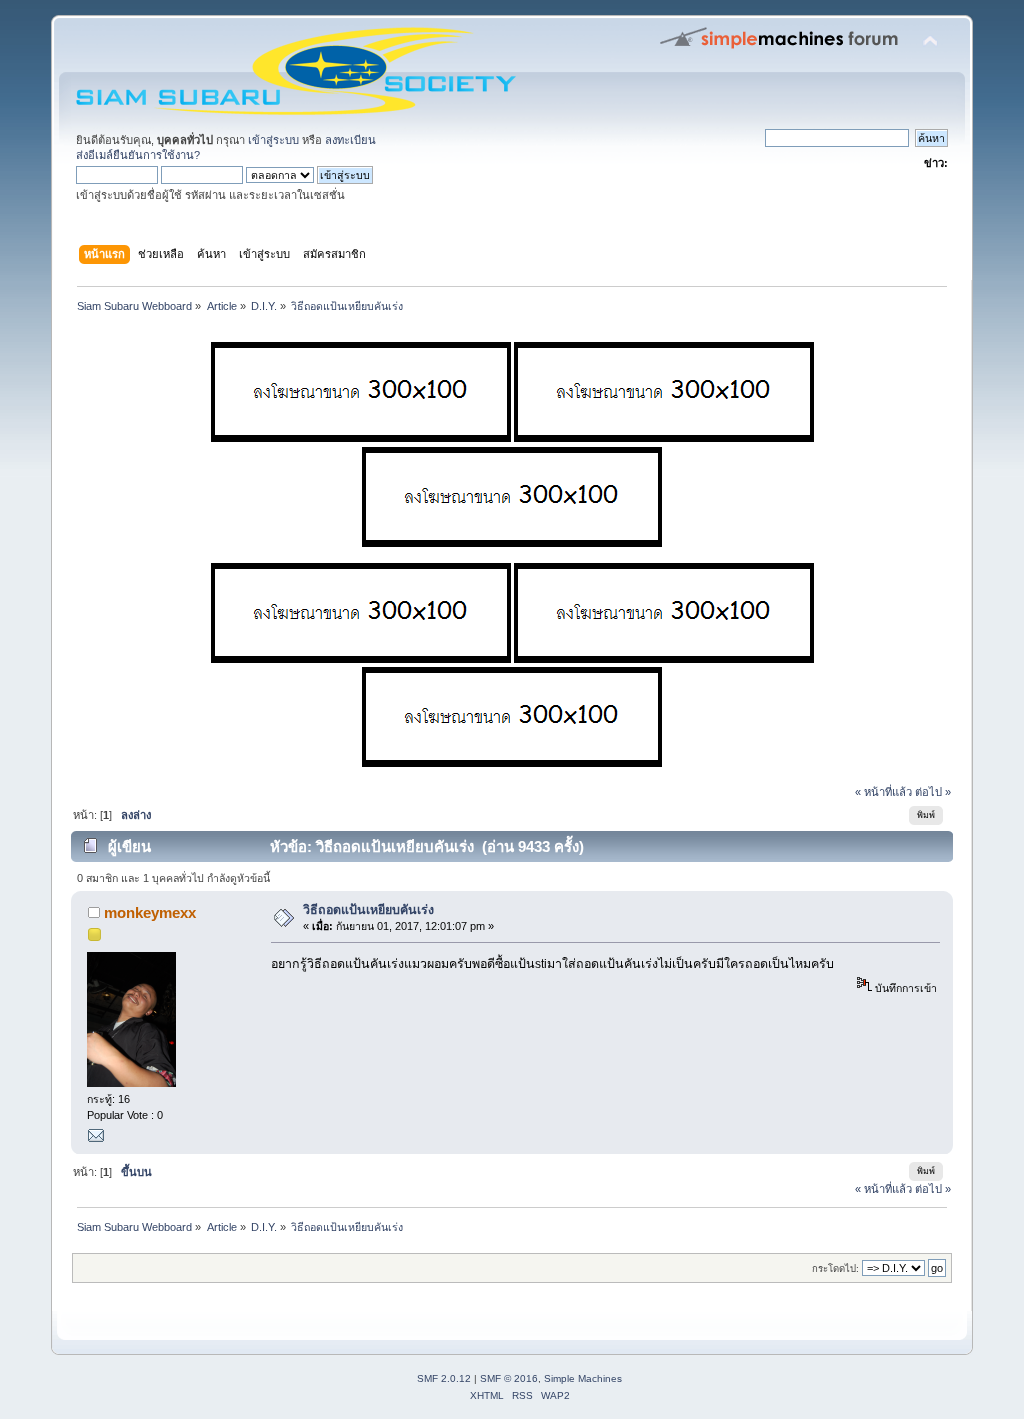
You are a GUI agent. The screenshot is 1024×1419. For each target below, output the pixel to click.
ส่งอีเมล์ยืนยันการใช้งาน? (138, 155)
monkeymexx (150, 912)
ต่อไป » (933, 792)
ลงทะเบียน (350, 140)
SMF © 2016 (509, 1378)
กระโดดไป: (835, 1268)
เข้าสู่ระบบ (273, 140)
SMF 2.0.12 (444, 1378)
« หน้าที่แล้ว (883, 792)
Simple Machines (583, 1378)
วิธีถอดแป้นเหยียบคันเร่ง (368, 910)
